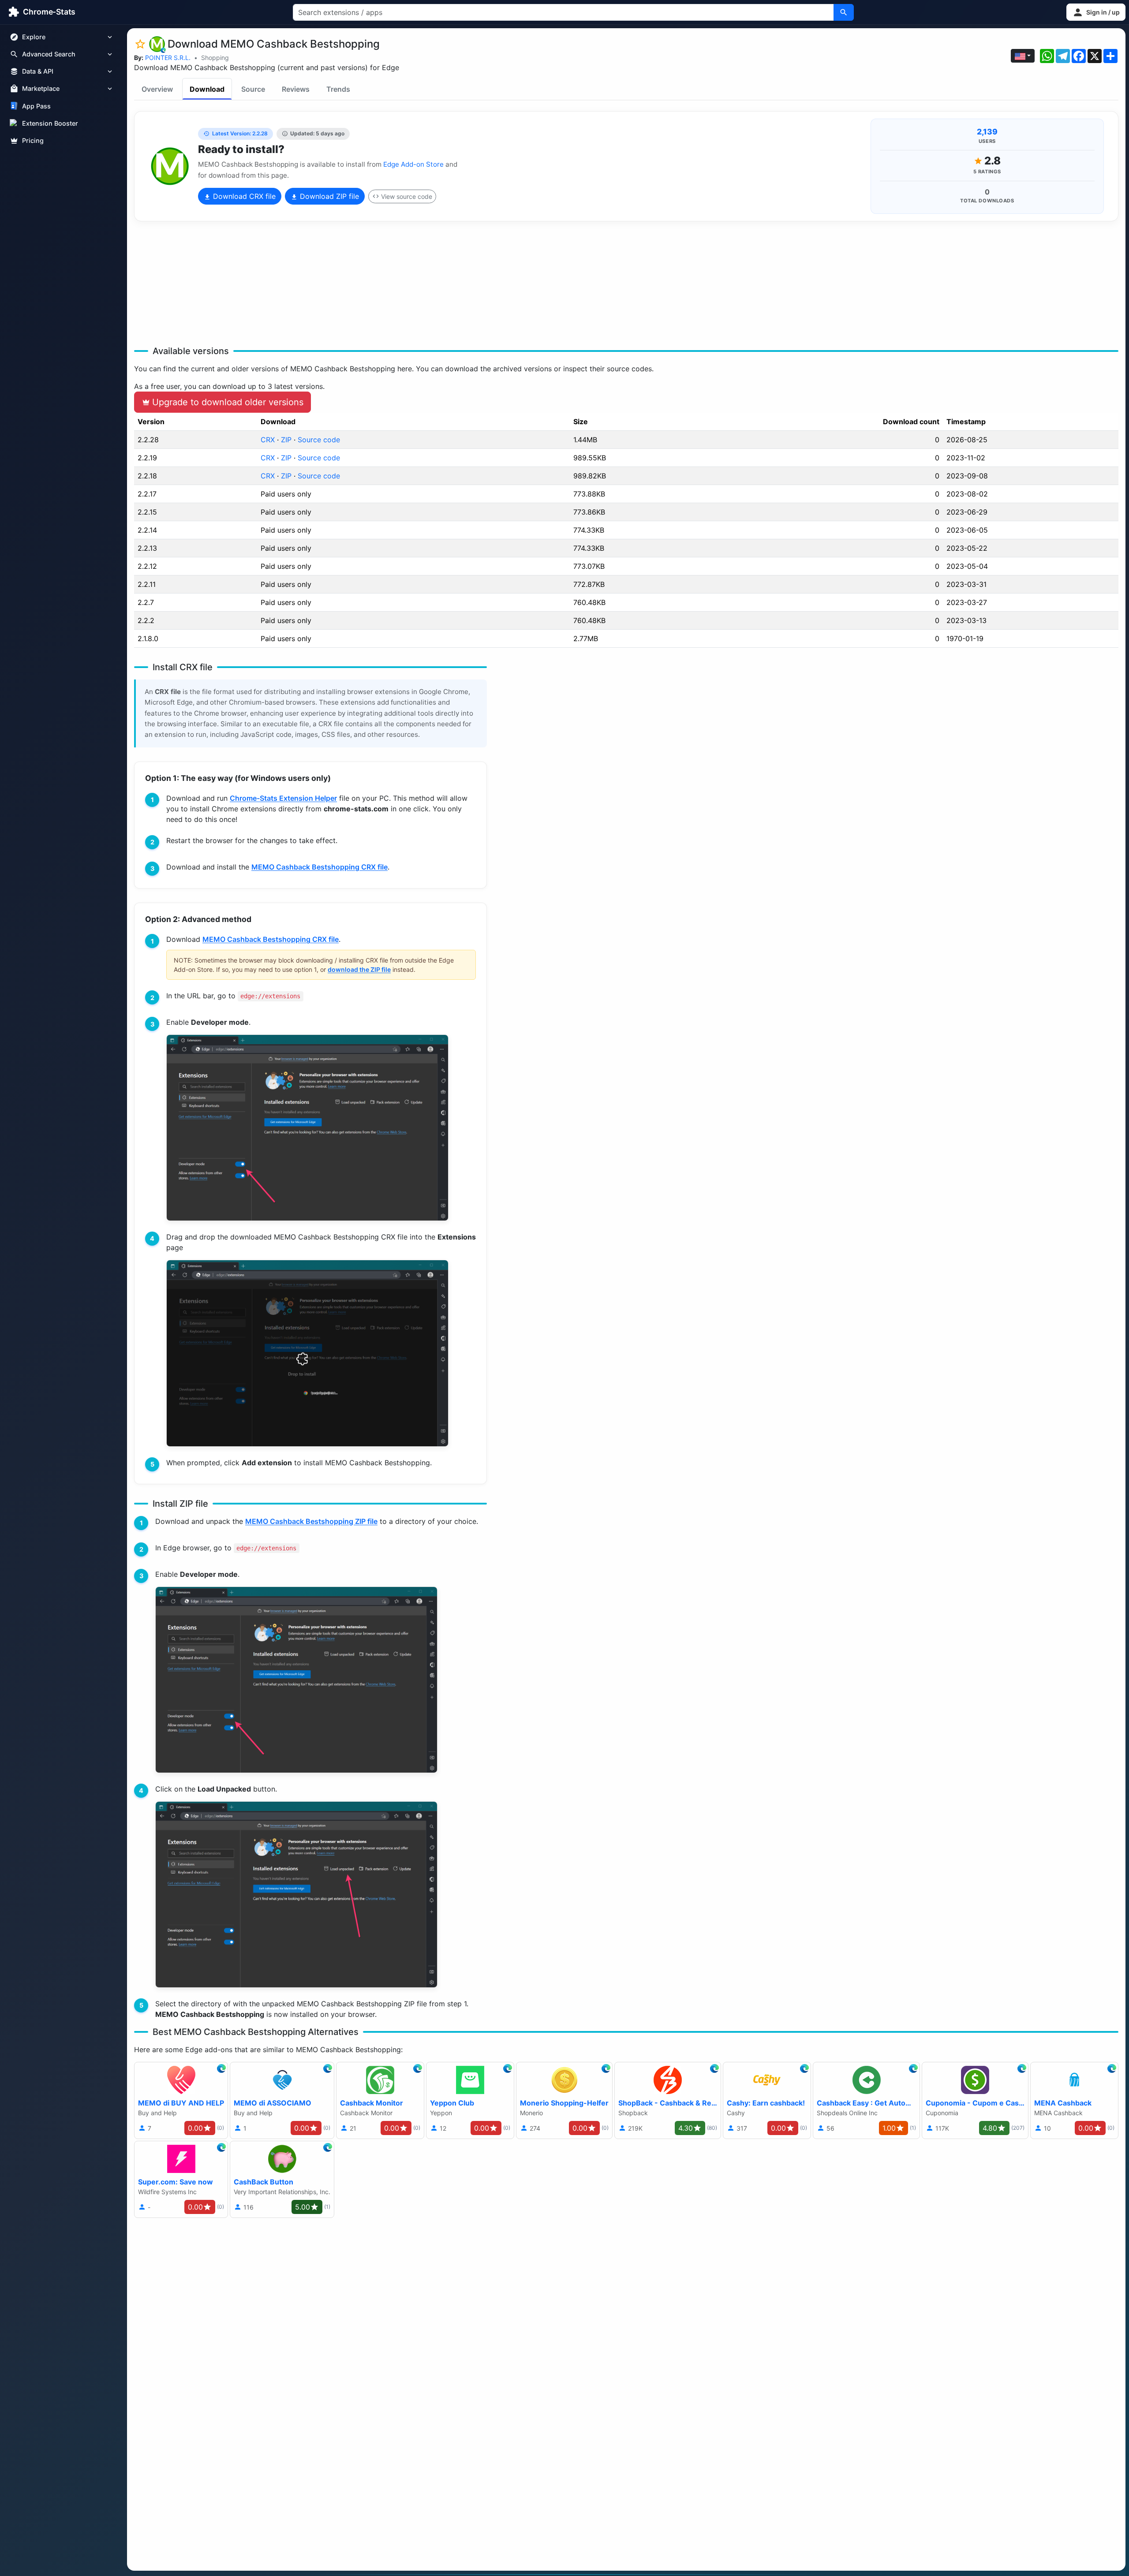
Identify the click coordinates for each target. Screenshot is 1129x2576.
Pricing (33, 140)
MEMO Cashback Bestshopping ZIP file (311, 1521)
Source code (319, 440)
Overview (157, 89)
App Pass (36, 106)
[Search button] (844, 12)
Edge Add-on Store (413, 164)
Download (207, 89)
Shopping (215, 58)
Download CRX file (243, 196)
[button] (1096, 12)
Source (253, 89)
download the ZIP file (359, 969)
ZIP (286, 440)
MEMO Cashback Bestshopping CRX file (320, 867)
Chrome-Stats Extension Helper (283, 798)
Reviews (296, 89)
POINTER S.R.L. (168, 58)
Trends (338, 89)
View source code (407, 196)
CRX (268, 440)
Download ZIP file (328, 196)
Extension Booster (50, 123)
